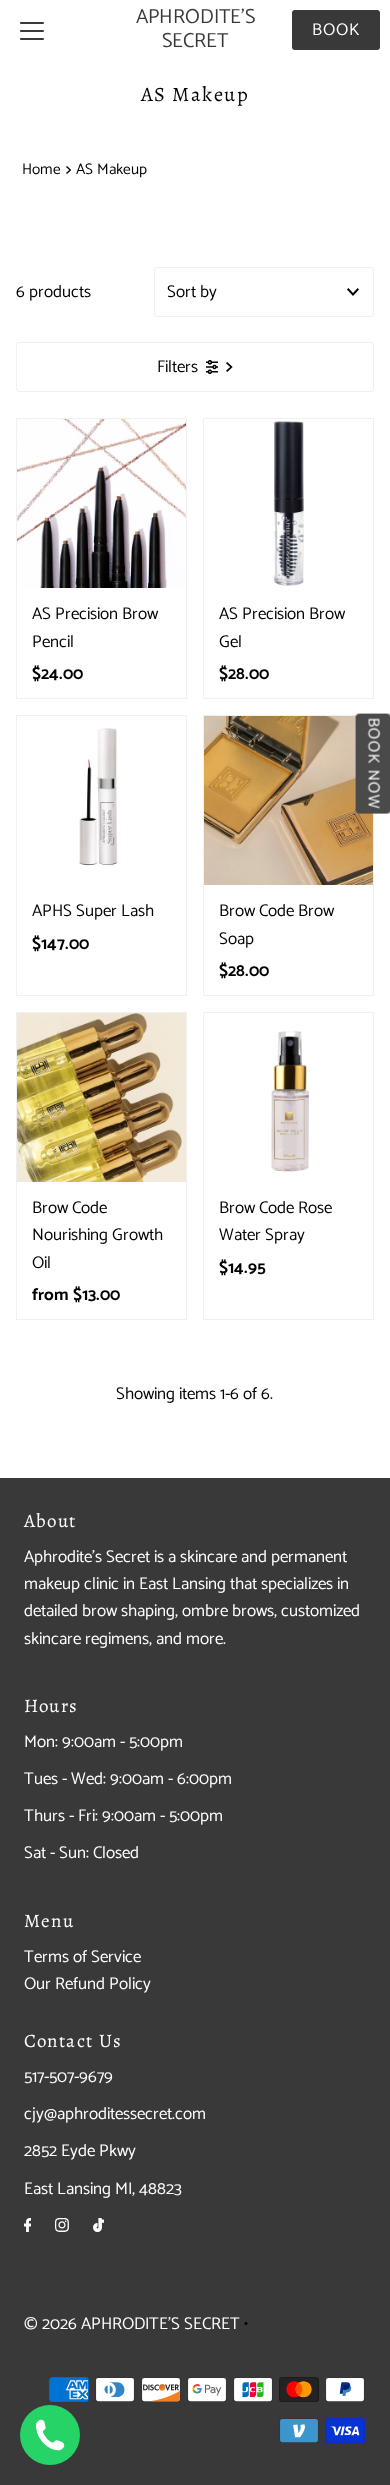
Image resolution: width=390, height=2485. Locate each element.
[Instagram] (62, 2226)
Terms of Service (82, 1957)
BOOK (336, 30)
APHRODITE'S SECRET (195, 29)
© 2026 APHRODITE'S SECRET (132, 2324)
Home (41, 169)
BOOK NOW (372, 763)
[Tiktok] (98, 2226)
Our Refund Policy (87, 1984)
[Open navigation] (32, 30)
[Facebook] (28, 2226)
